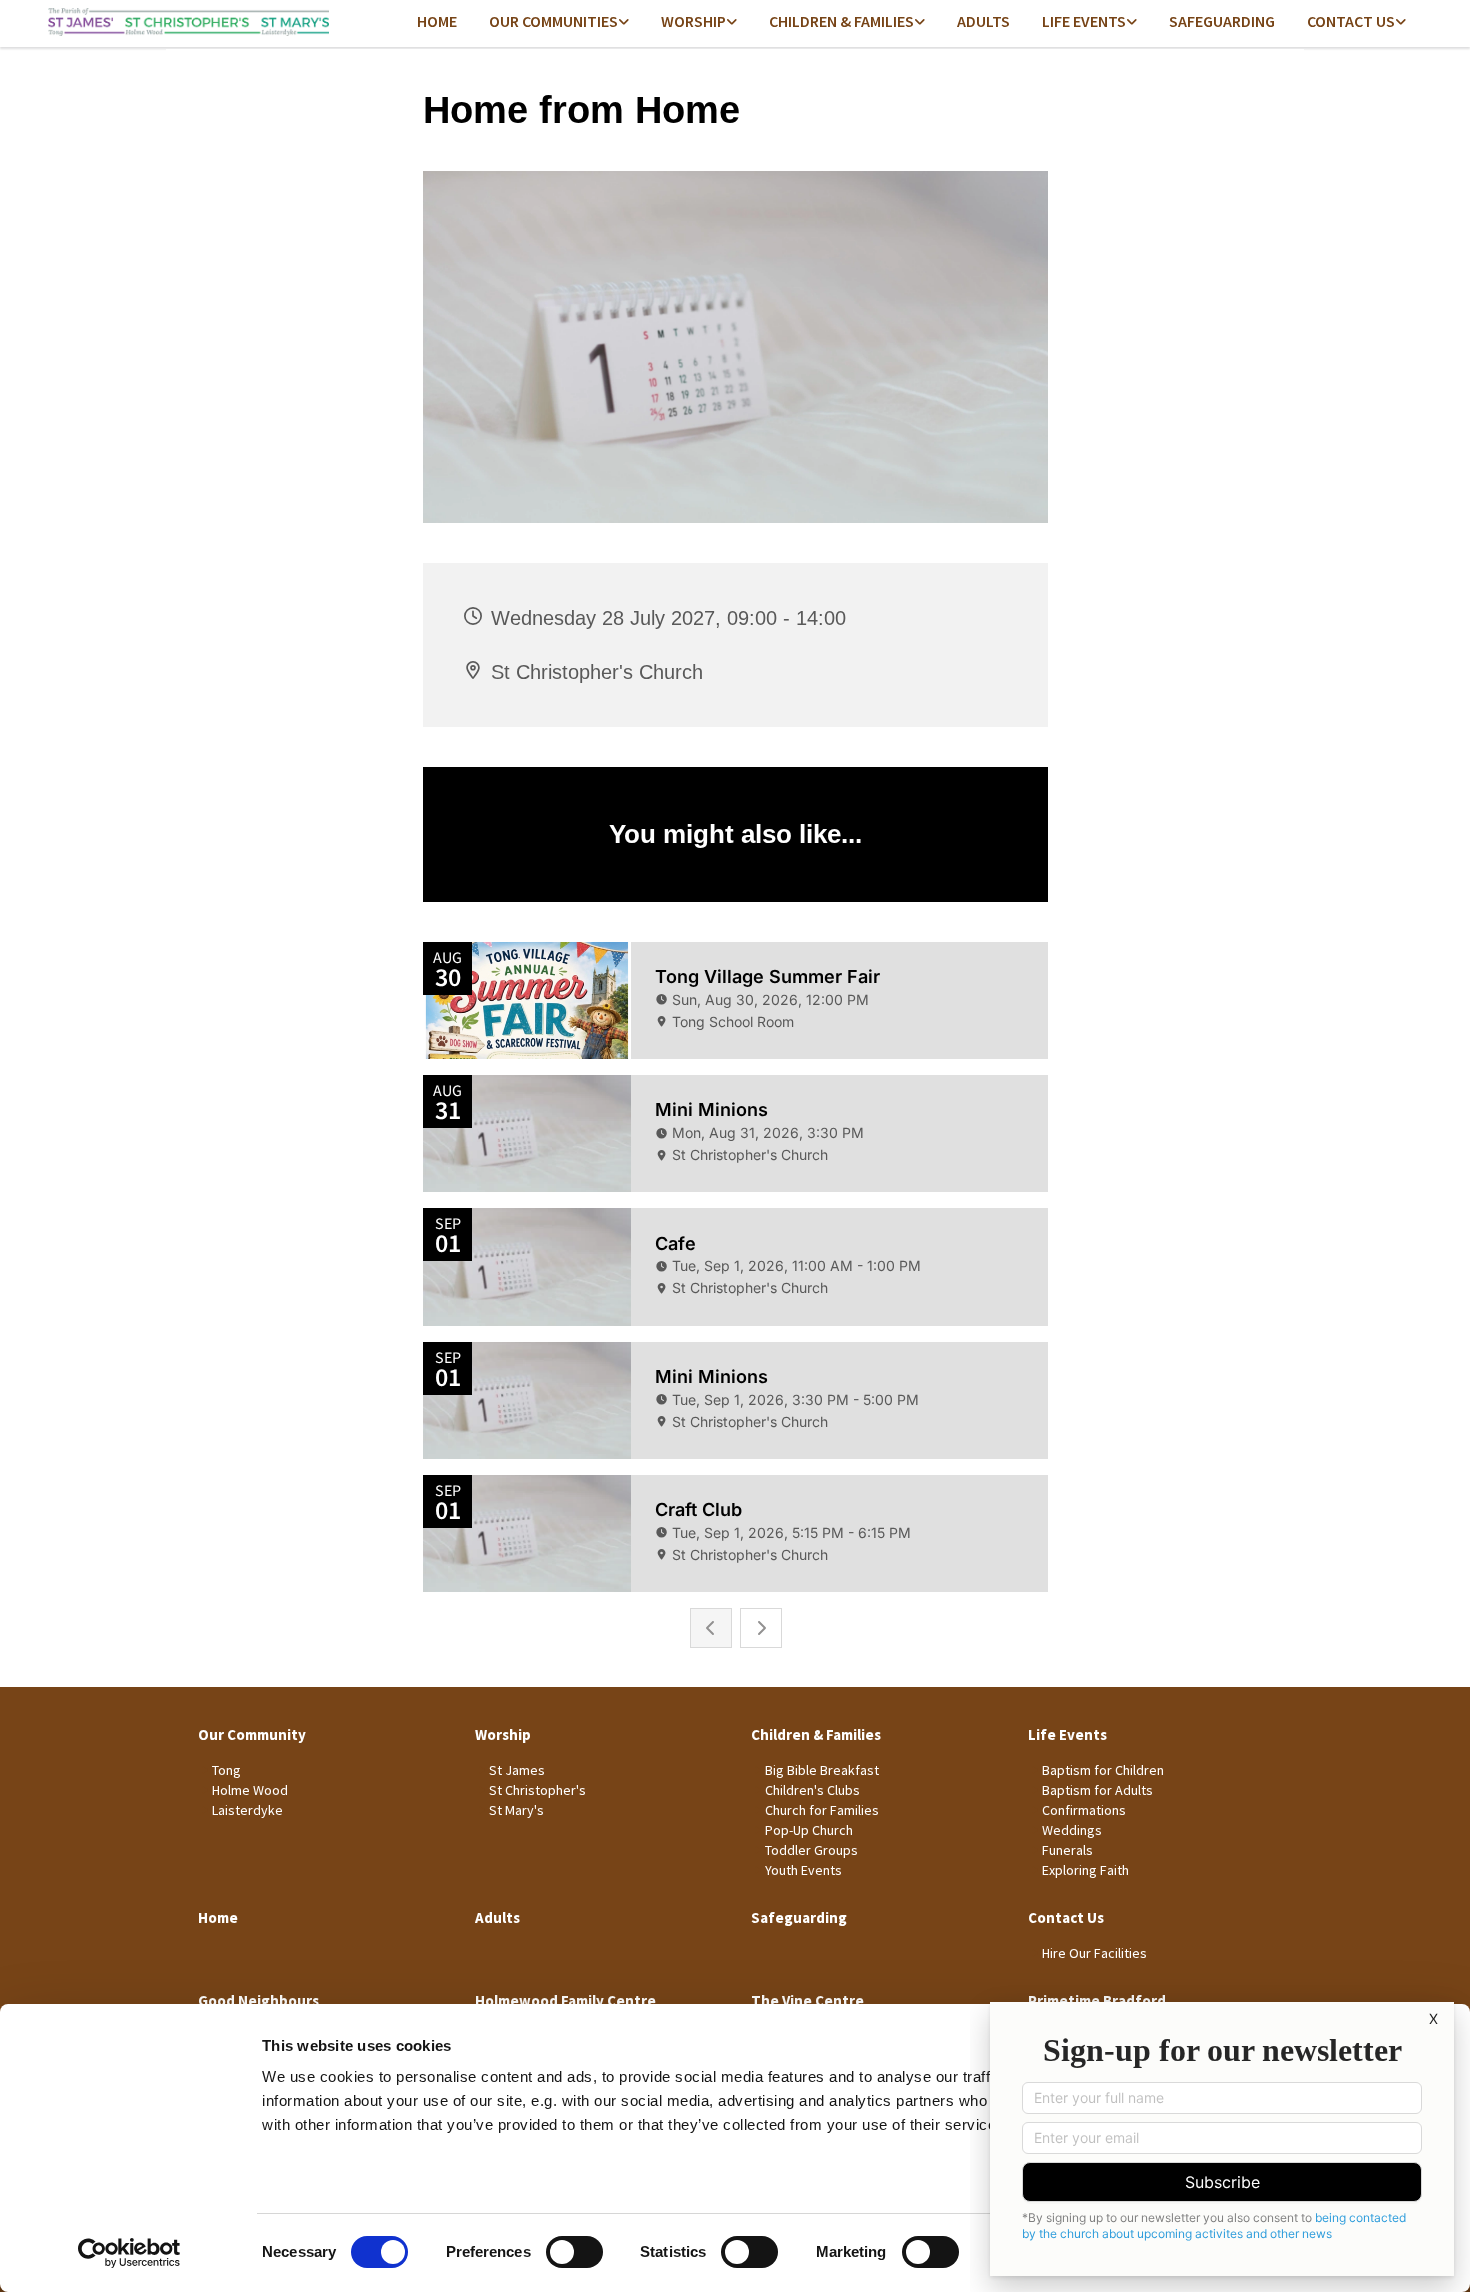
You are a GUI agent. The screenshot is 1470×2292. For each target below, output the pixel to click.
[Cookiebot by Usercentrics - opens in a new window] (129, 2253)
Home (437, 21)
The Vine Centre (807, 2000)
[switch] (574, 2252)
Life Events (1084, 21)
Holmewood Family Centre (565, 2000)
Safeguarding (1222, 21)
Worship (693, 21)
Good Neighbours (258, 2000)
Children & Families (841, 21)
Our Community (252, 1734)
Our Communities (553, 21)
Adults (983, 21)
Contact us (1351, 21)
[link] (559, 22)
